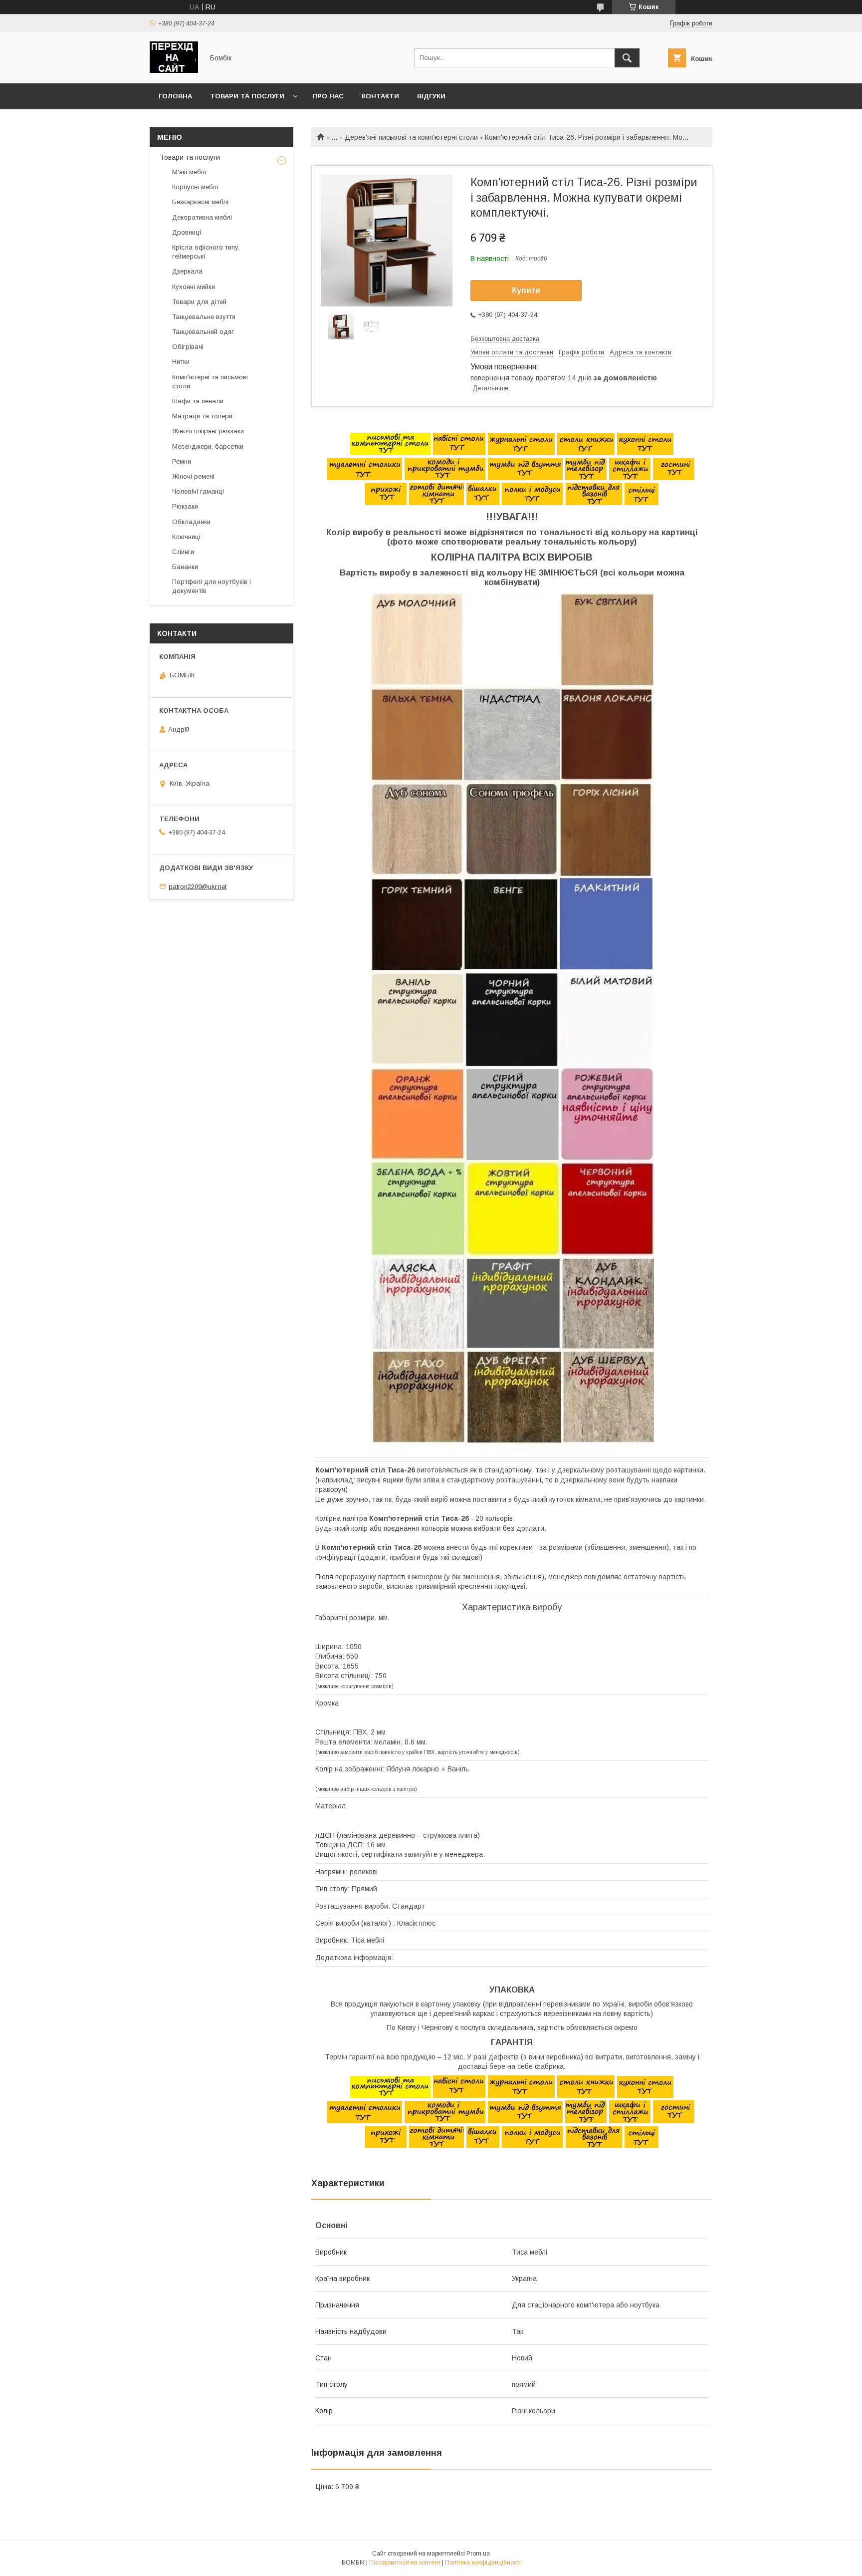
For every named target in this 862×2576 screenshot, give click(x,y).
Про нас (328, 96)
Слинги (183, 552)
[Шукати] (627, 58)
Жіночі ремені (193, 476)
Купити (526, 290)
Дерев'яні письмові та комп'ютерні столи (411, 137)
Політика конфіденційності (483, 2563)
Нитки (181, 362)
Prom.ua (478, 2554)
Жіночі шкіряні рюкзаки (208, 431)
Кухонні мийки (194, 287)
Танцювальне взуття (204, 317)
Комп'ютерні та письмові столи (210, 382)
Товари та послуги (247, 96)
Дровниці (187, 232)
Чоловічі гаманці (198, 491)
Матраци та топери (202, 416)
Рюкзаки (185, 506)
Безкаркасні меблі (200, 202)
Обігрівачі (188, 347)
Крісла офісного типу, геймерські (206, 252)
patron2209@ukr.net (198, 886)
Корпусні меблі (195, 187)
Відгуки (431, 96)
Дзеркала (187, 271)
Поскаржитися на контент (405, 2563)
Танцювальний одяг (203, 332)
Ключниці (186, 537)
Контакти (380, 96)
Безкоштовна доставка (505, 339)
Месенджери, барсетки (208, 446)
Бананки (185, 567)
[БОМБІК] (174, 70)
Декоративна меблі (202, 217)
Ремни (182, 461)
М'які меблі (189, 172)
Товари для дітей (199, 302)
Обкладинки (191, 522)
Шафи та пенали (198, 401)
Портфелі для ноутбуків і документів (212, 586)
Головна (175, 96)
